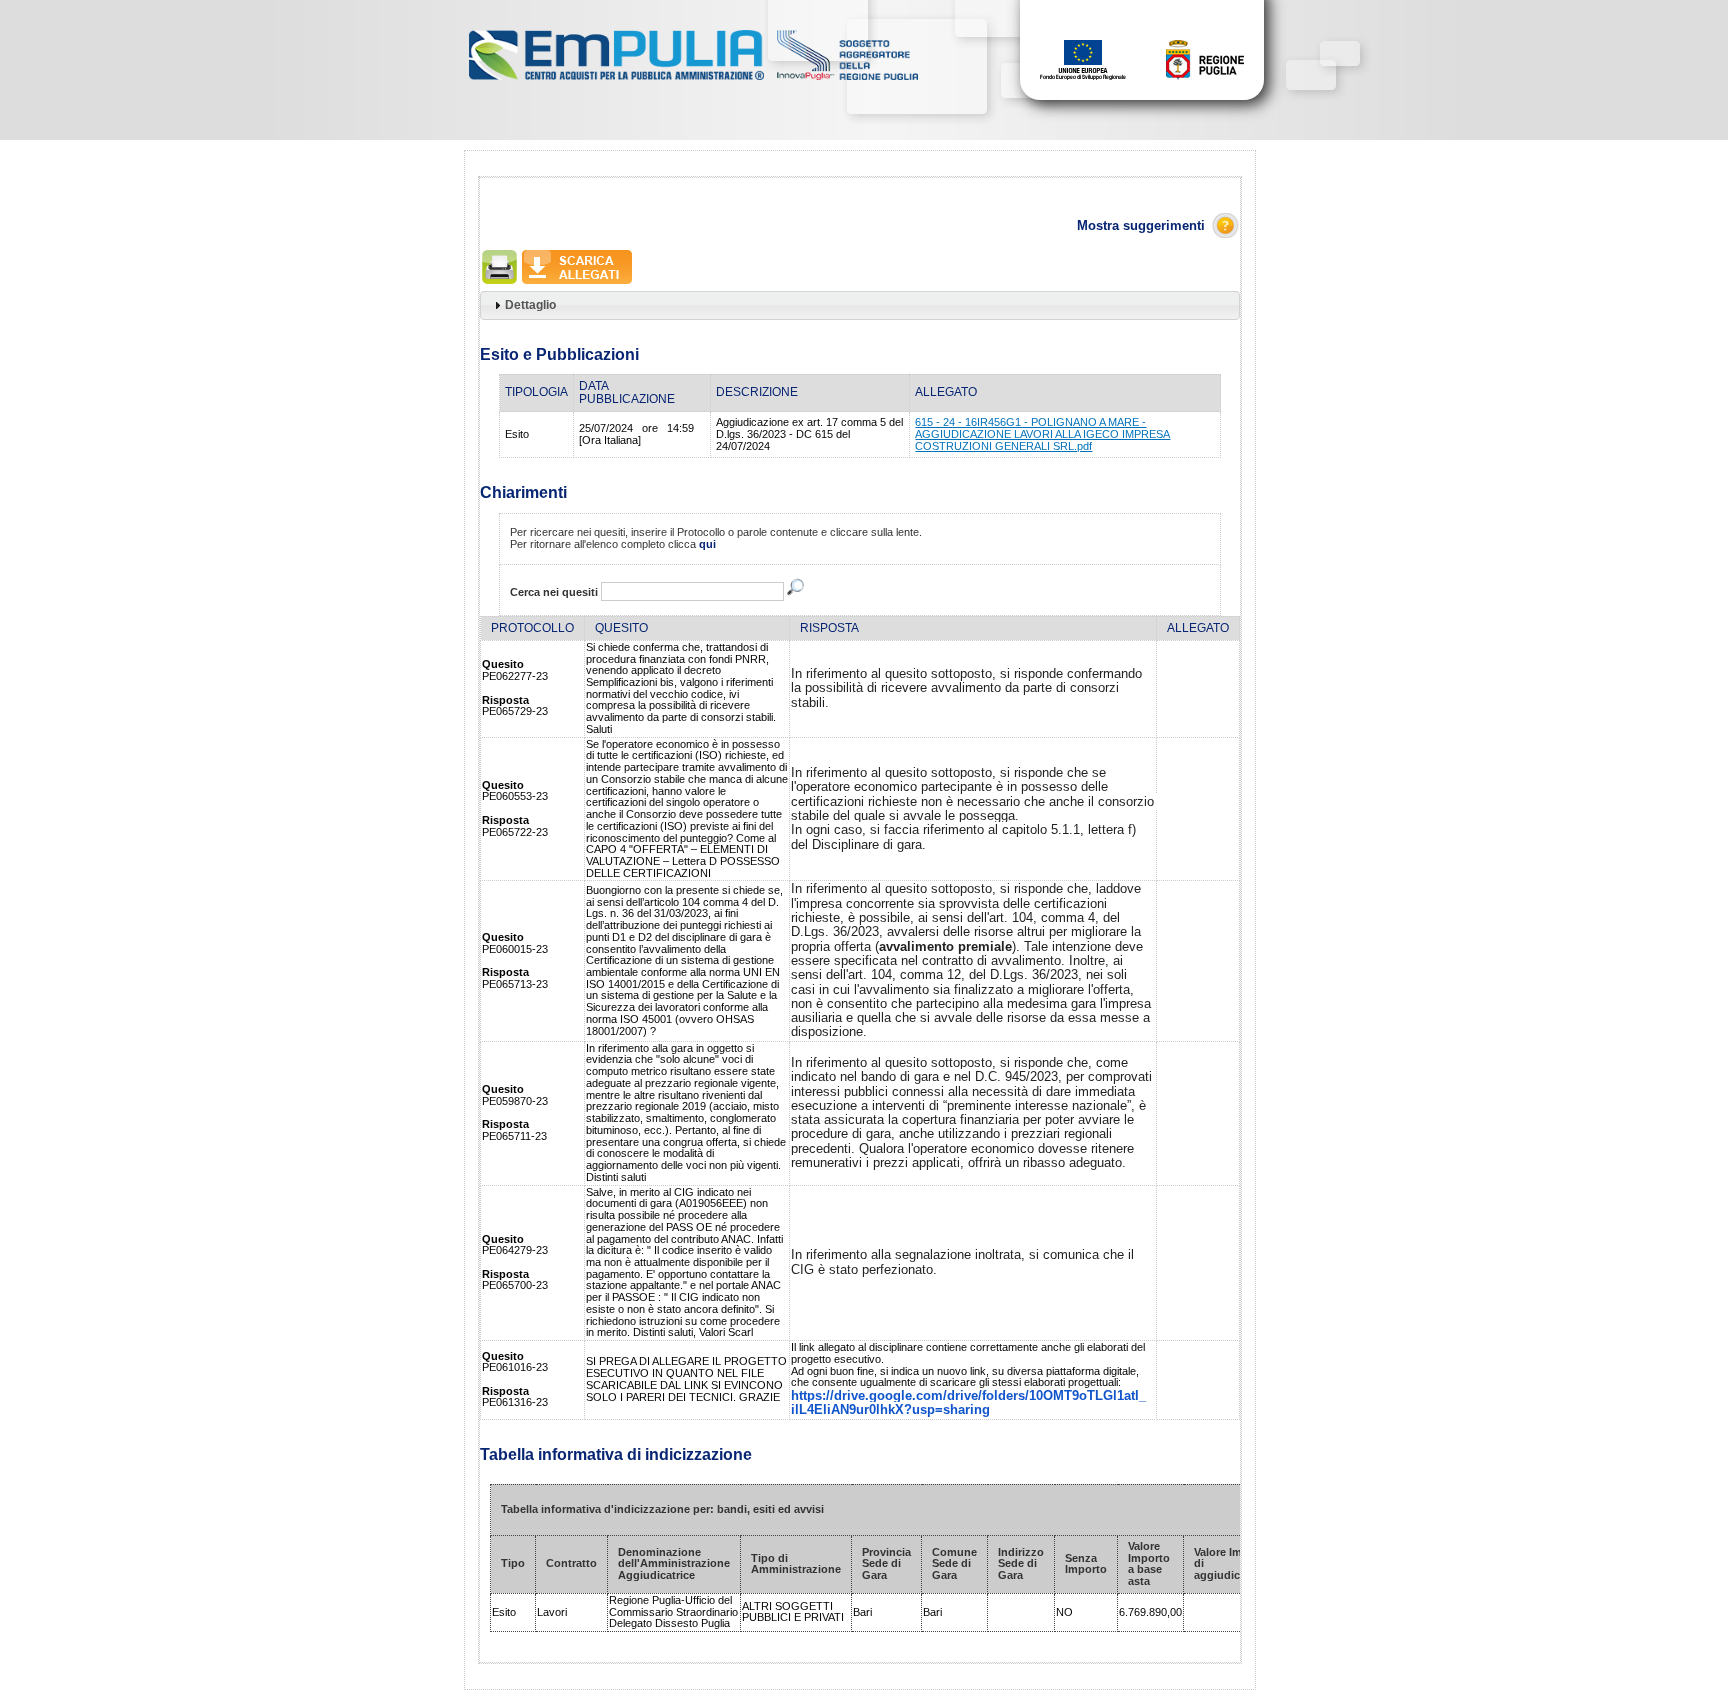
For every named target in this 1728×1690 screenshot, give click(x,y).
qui (707, 544)
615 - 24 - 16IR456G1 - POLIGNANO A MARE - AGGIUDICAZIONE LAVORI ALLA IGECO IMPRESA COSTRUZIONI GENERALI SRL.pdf (1042, 433)
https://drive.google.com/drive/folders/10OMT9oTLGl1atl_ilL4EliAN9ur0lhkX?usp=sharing (968, 1402)
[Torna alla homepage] (618, 81)
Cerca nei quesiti (554, 592)
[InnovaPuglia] (847, 81)
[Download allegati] (577, 283)
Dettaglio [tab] (530, 304)
